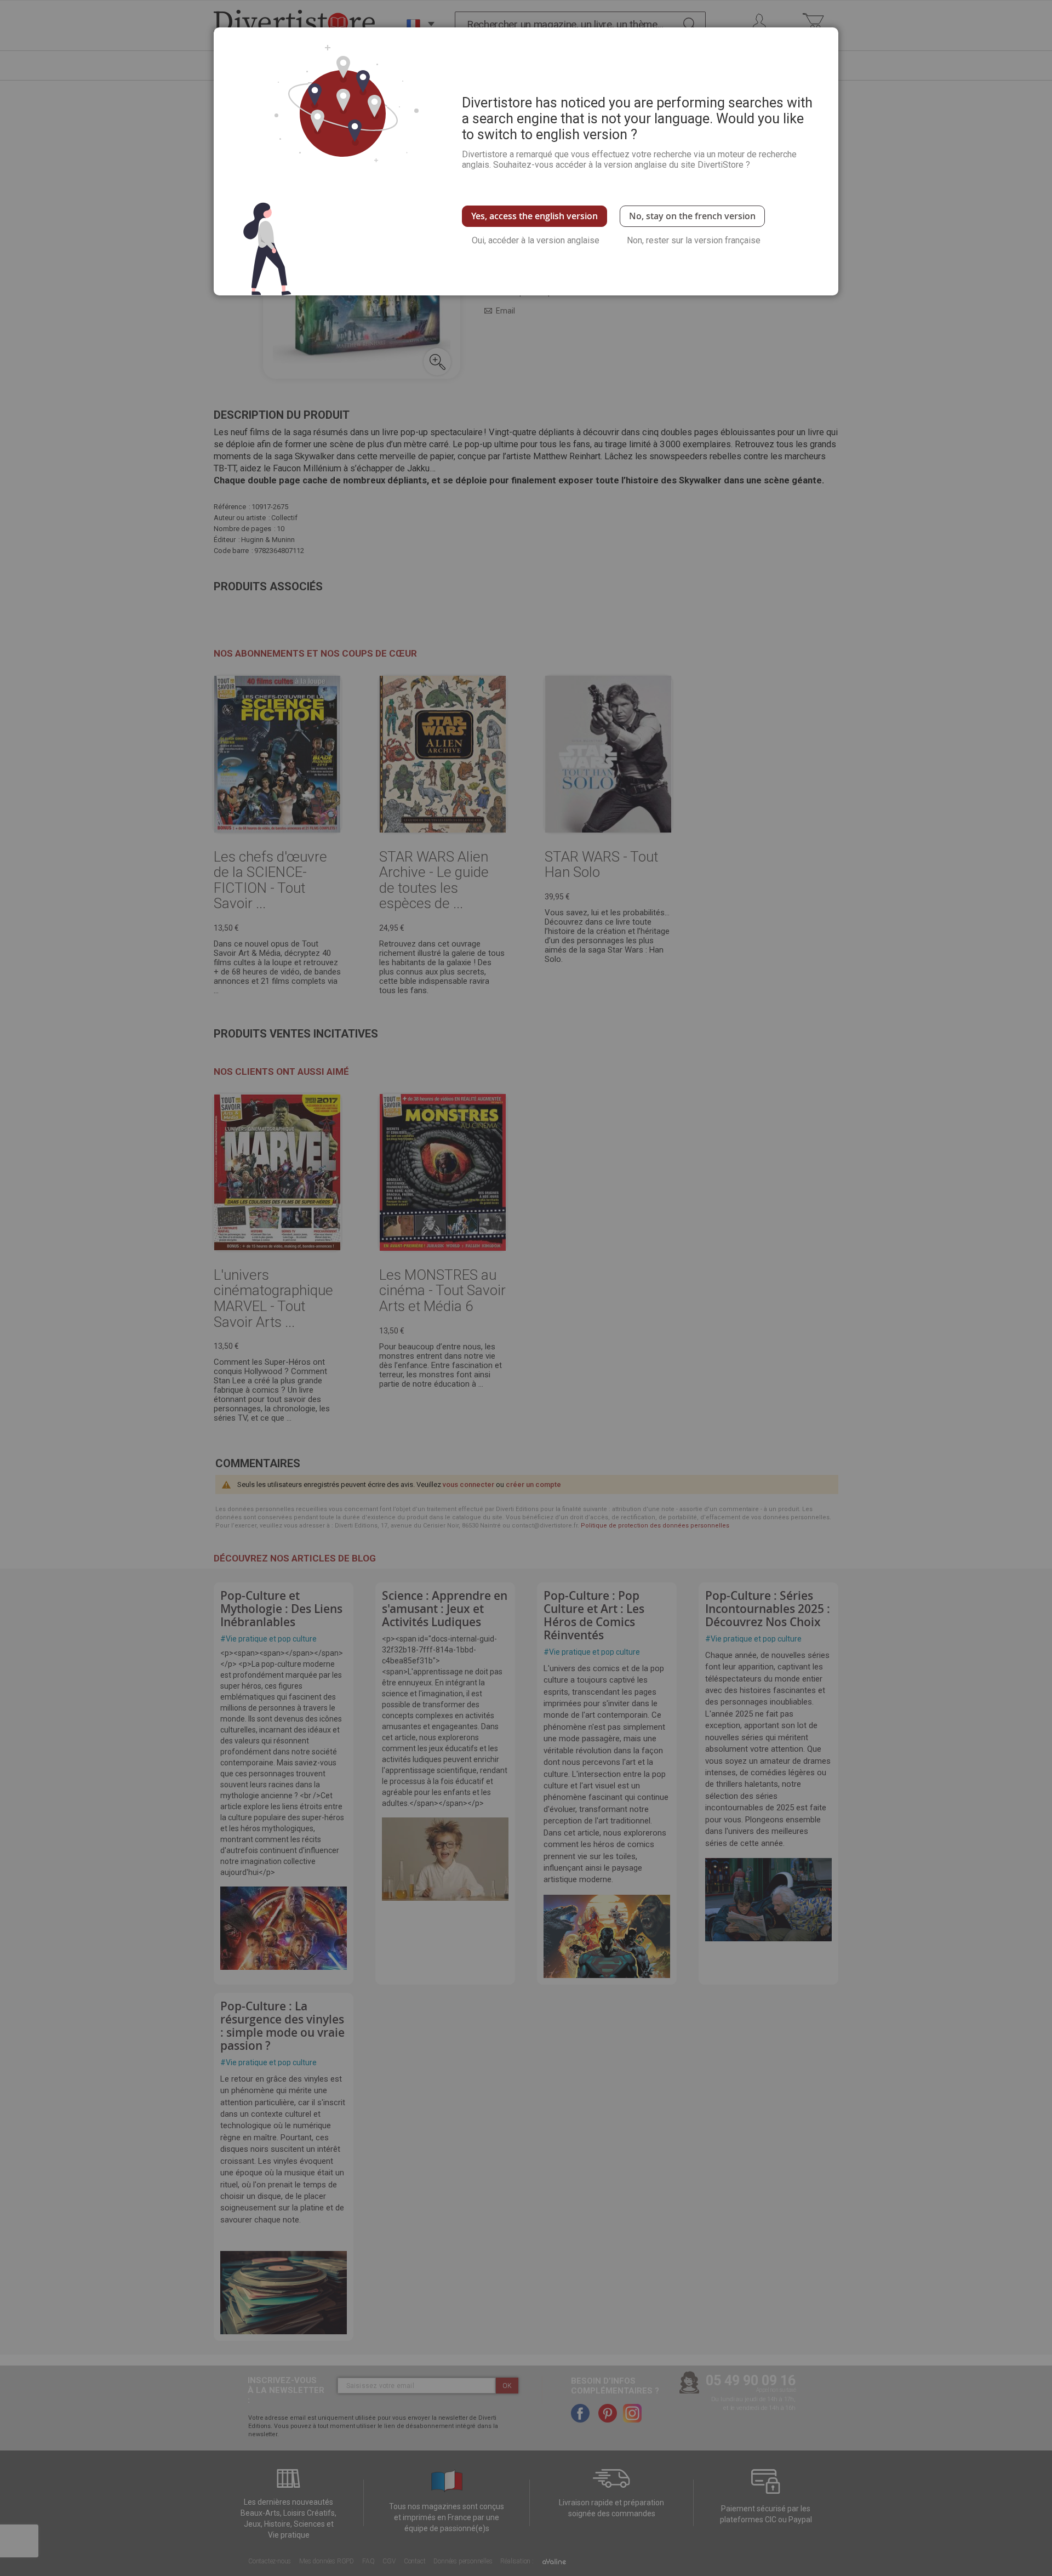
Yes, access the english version (534, 216)
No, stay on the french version (692, 216)
